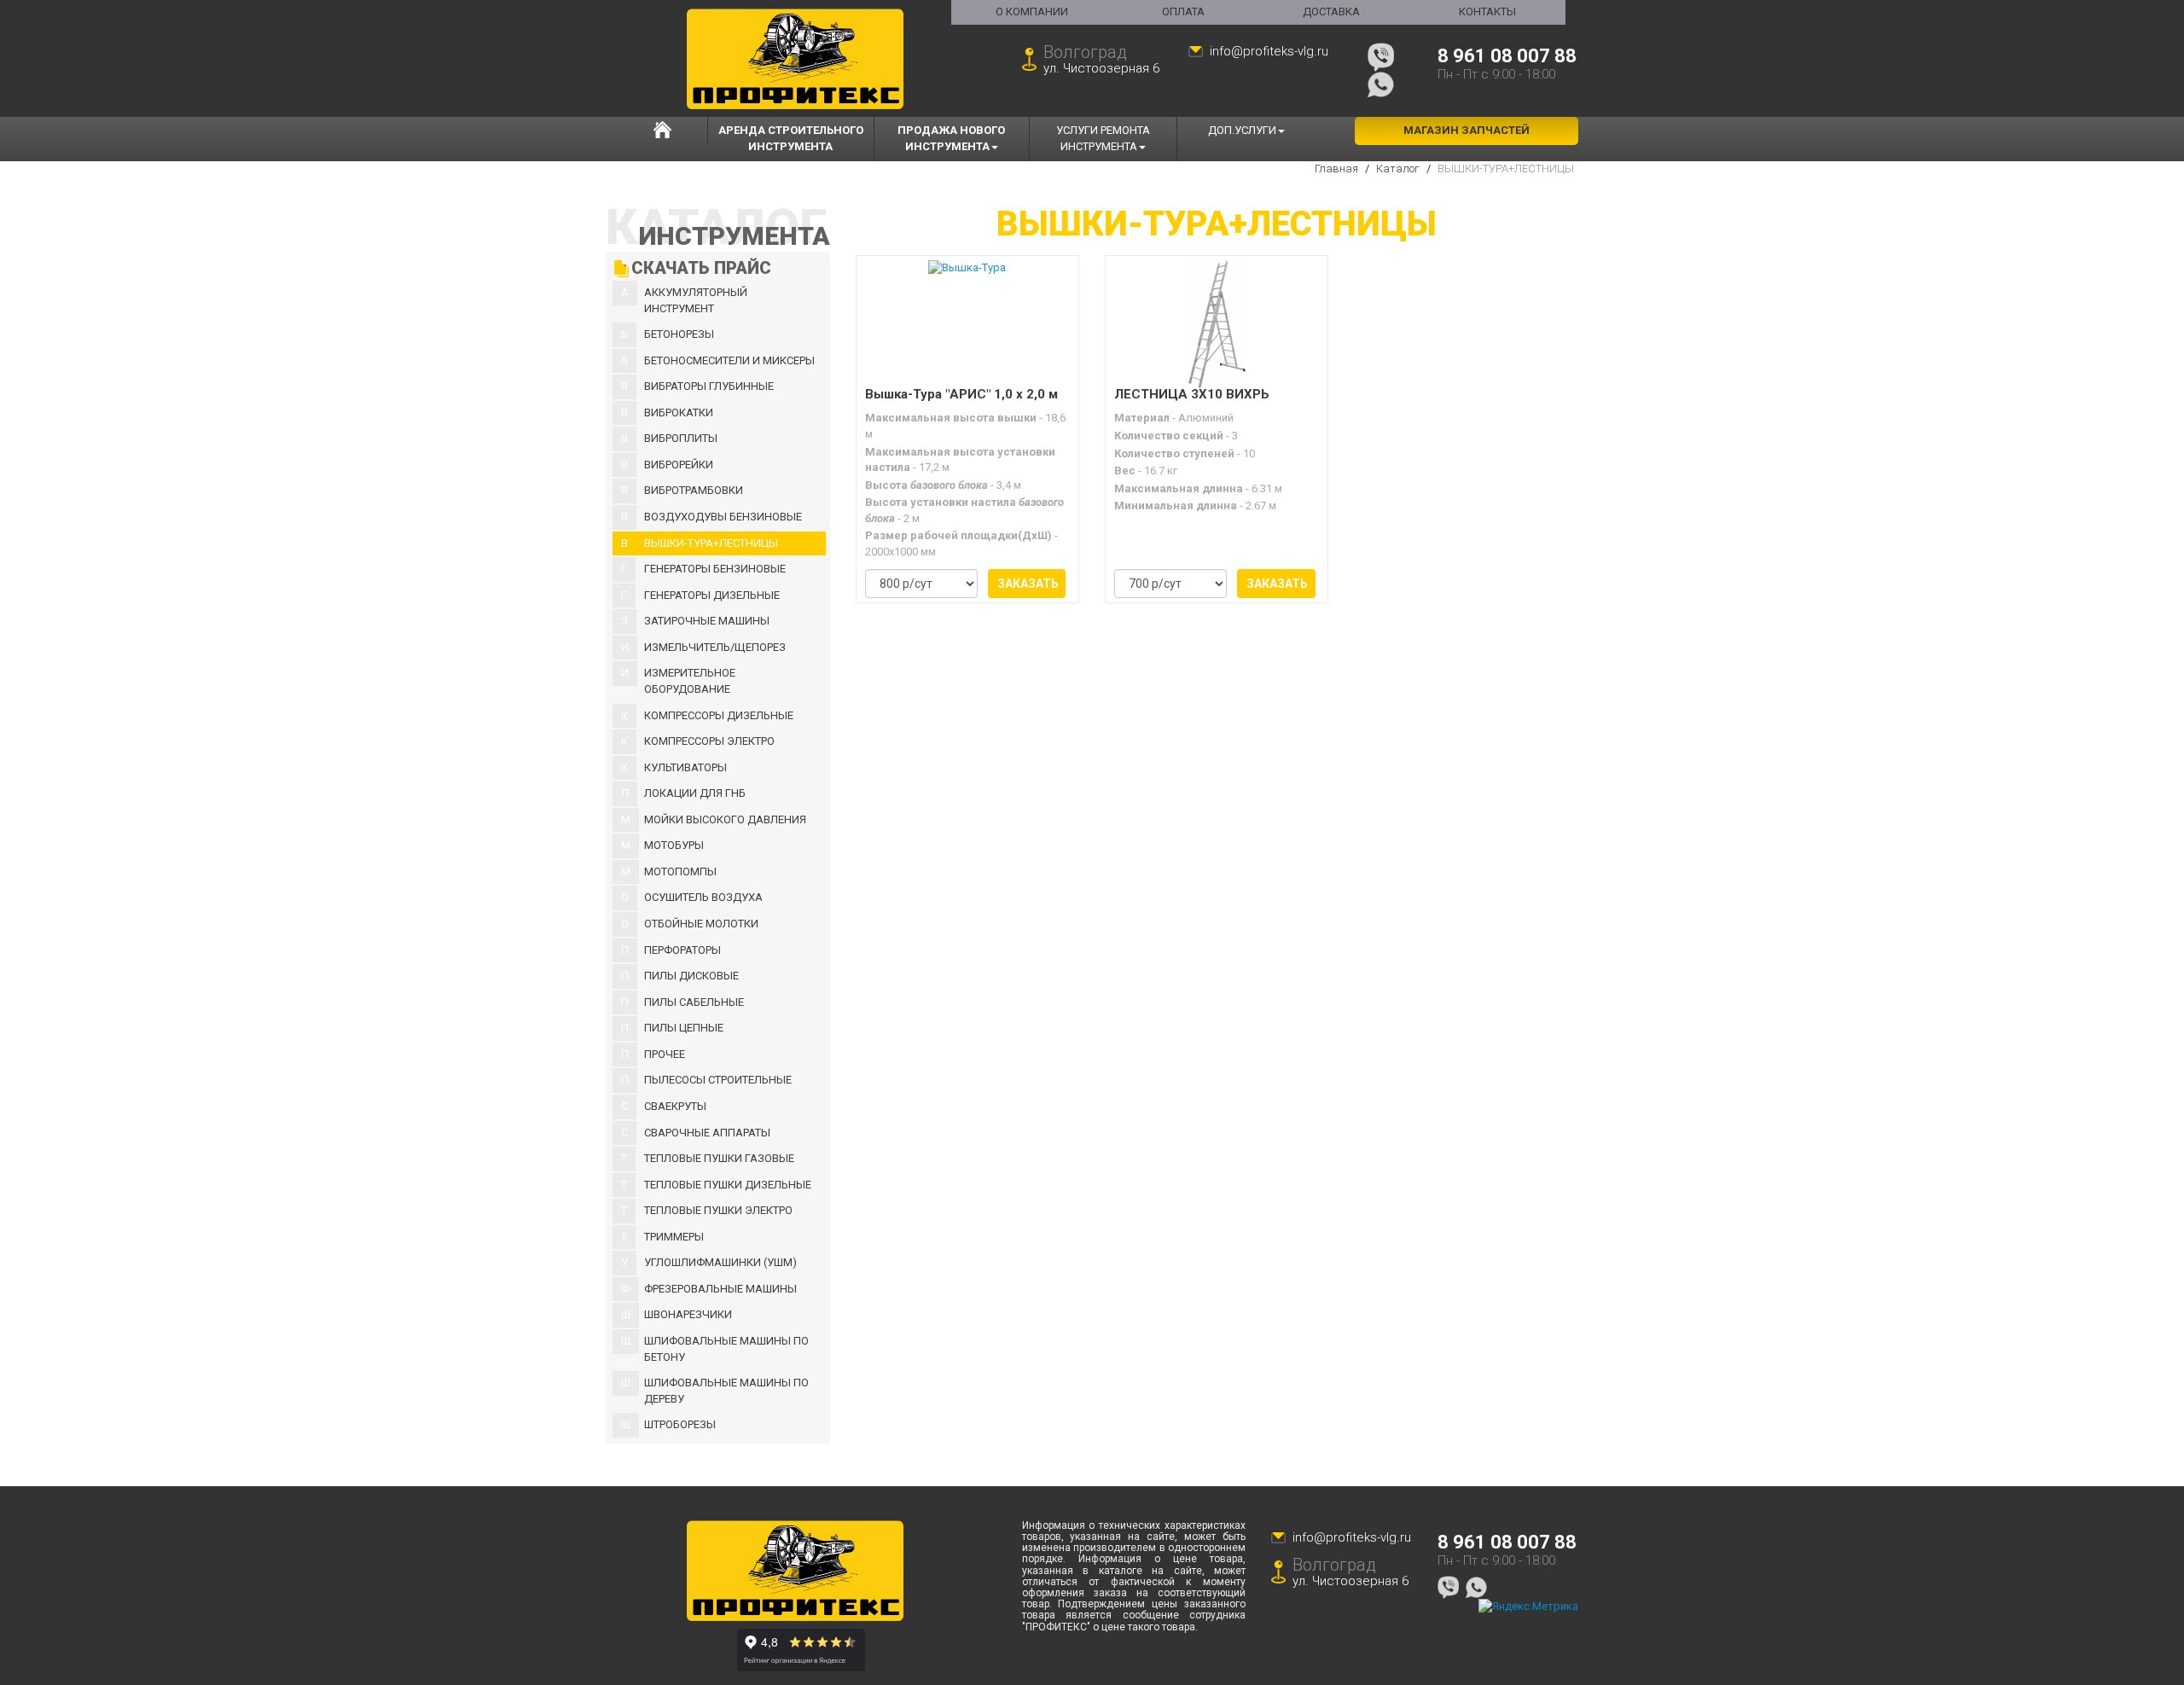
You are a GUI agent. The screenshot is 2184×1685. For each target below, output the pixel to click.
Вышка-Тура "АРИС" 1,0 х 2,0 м (961, 395)
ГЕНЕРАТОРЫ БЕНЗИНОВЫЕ (715, 569)
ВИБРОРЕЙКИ (679, 465)
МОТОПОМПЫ (680, 872)
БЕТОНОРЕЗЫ (679, 334)
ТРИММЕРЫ (674, 1237)
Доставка (1331, 12)
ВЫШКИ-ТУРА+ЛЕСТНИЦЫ (711, 543)
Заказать (1028, 584)
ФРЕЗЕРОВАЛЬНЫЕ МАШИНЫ (720, 1289)
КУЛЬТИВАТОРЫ (685, 767)
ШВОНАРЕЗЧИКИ (688, 1314)
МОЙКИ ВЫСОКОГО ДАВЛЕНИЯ (725, 819)
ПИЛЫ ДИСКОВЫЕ (691, 976)
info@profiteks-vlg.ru (1269, 51)
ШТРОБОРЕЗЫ (680, 1424)
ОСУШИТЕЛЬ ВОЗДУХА (703, 897)
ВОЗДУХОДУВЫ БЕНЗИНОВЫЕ (723, 517)
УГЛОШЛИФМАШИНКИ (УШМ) (720, 1262)
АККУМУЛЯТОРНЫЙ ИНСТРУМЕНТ (696, 300)
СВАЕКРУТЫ (675, 1106)
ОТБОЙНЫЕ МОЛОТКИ (701, 924)
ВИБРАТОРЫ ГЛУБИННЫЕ (709, 386)
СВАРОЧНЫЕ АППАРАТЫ (707, 1133)
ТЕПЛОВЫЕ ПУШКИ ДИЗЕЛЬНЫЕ (728, 1185)
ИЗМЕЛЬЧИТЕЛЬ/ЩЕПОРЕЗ (715, 647)
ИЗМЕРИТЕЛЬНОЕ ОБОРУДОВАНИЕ (690, 681)
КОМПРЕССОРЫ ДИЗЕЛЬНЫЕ (719, 715)
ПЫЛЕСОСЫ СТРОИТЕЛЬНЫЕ (718, 1080)
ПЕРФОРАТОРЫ (682, 950)
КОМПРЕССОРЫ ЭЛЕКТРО (709, 741)
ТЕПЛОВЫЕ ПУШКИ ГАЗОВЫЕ (719, 1158)
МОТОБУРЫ (674, 845)
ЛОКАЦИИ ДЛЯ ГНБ (695, 793)
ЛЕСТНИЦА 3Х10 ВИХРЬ (1192, 395)
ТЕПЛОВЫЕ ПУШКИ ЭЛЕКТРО (718, 1210)
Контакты (1487, 12)
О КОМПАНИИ (1032, 12)
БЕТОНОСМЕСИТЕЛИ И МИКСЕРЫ (729, 360)
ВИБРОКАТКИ (679, 413)
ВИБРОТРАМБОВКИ (694, 490)
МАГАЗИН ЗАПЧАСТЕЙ (1467, 130)
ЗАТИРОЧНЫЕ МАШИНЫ (707, 621)
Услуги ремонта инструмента (1103, 138)
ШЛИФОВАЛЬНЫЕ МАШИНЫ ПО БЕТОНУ (726, 1349)
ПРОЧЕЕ (665, 1054)
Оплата (1183, 12)
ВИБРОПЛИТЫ (681, 438)
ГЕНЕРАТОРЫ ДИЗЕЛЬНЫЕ (712, 595)
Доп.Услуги (1242, 130)
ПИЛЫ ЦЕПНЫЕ (684, 1028)
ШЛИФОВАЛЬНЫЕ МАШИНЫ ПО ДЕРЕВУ (726, 1391)
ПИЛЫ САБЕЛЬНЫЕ (694, 1002)
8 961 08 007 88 (1507, 56)
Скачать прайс (701, 268)
